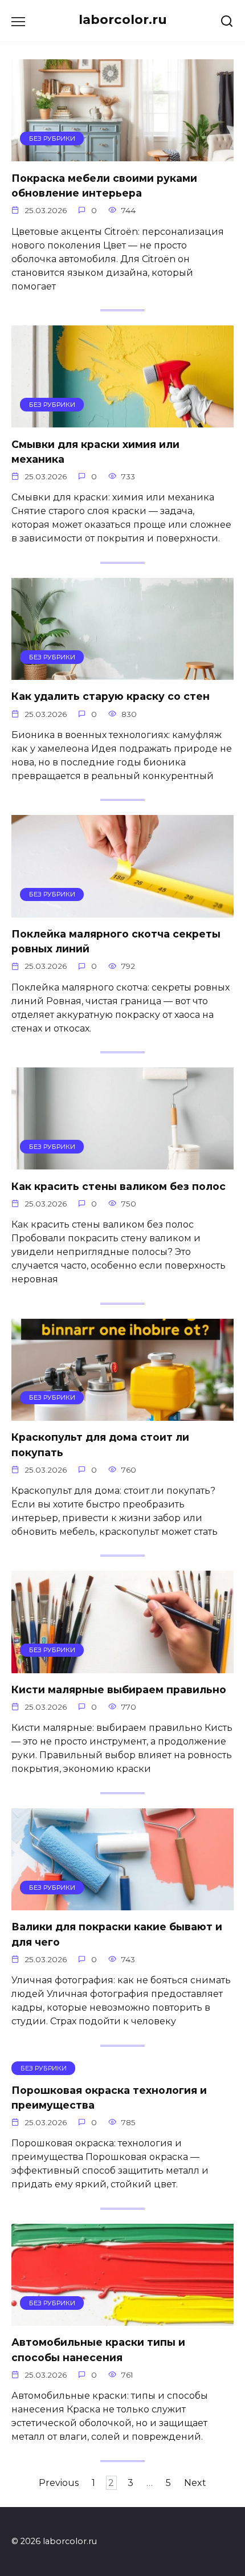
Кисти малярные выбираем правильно (119, 1690)
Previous (59, 2483)
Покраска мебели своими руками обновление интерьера (104, 185)
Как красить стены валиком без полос (119, 1186)
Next (195, 2483)
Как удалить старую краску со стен (111, 696)
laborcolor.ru (123, 19)
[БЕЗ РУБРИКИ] (122, 154)
